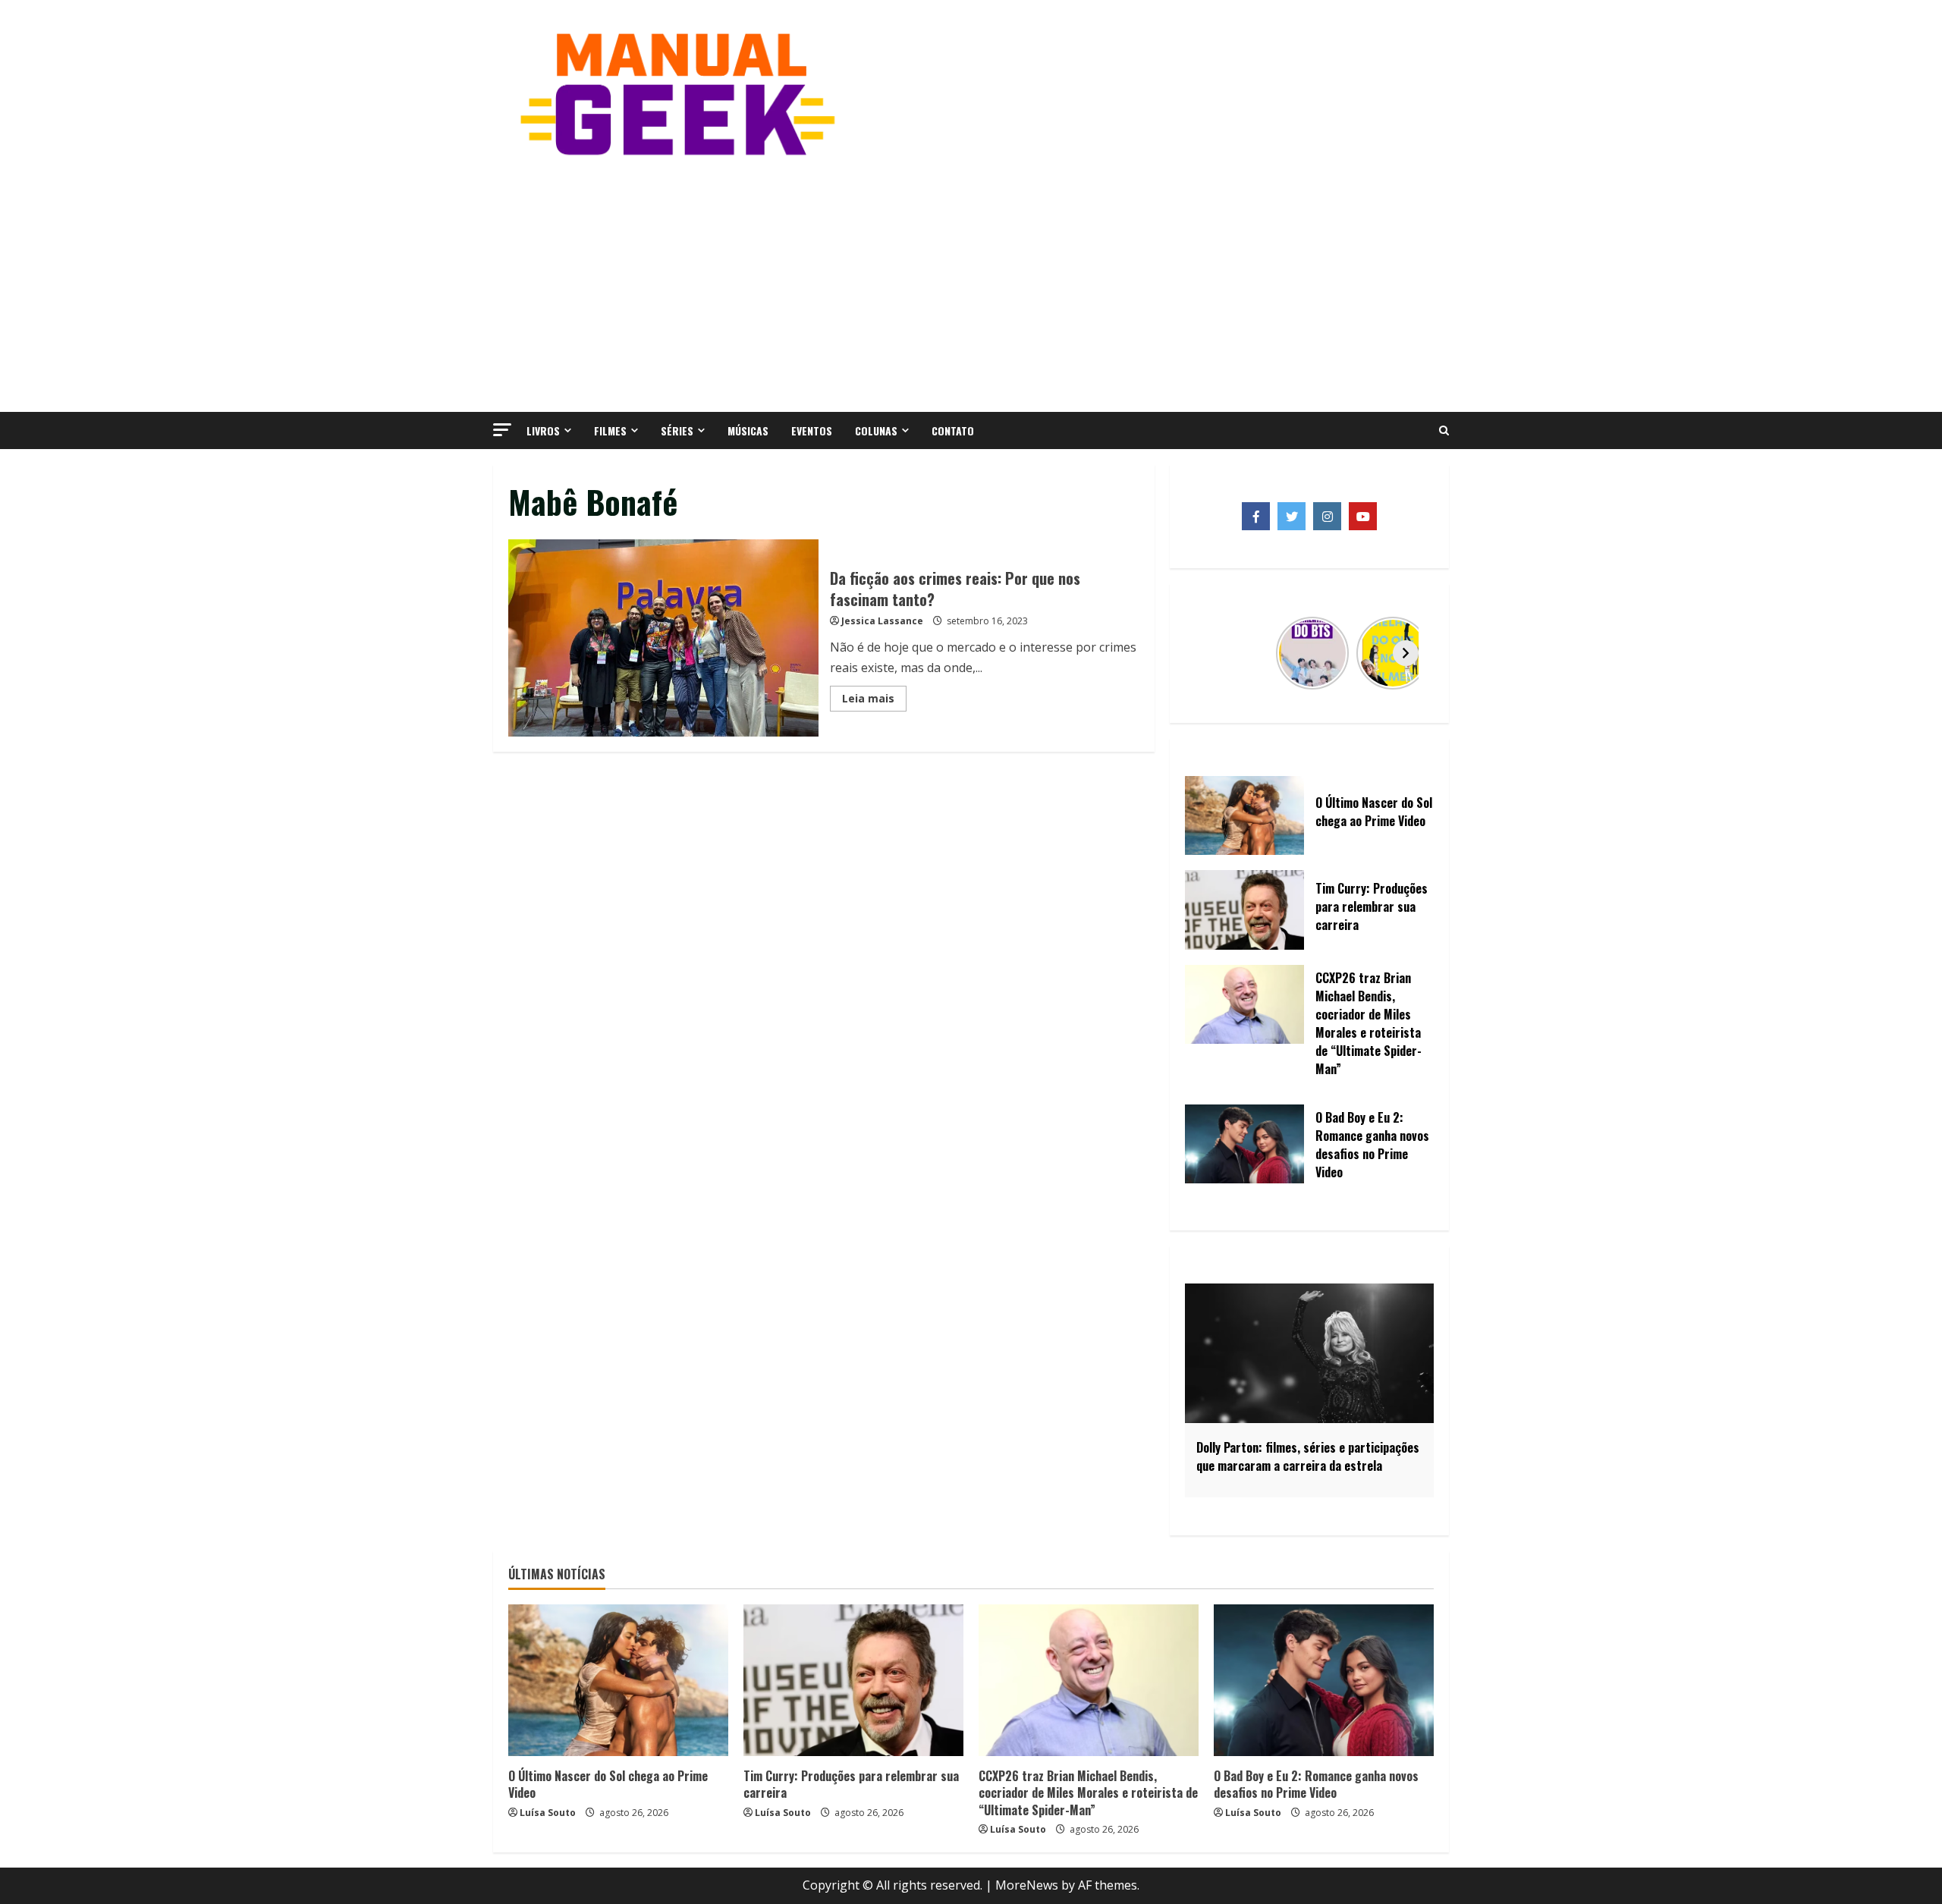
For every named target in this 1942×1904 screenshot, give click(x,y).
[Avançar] (1406, 653)
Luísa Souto (548, 1813)
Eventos (812, 430)
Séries (677, 430)
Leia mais (874, 701)
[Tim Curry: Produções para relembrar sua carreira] (853, 1680)
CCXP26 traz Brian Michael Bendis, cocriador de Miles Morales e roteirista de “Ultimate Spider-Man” (1088, 1793)
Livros (543, 430)
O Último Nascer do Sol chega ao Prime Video (608, 1784)
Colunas (876, 430)
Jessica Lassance (882, 621)
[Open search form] (1444, 431)
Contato (953, 430)
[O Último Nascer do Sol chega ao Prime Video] (618, 1680)
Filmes (610, 430)
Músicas (748, 430)
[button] (502, 430)
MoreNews (1027, 1885)
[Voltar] (1213, 653)
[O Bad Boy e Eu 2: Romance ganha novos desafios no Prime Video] (1324, 1680)
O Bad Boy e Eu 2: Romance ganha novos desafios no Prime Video (1316, 1784)
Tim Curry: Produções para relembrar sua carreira (851, 1784)
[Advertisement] (971, 283)
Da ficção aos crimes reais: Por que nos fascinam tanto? (663, 638)
